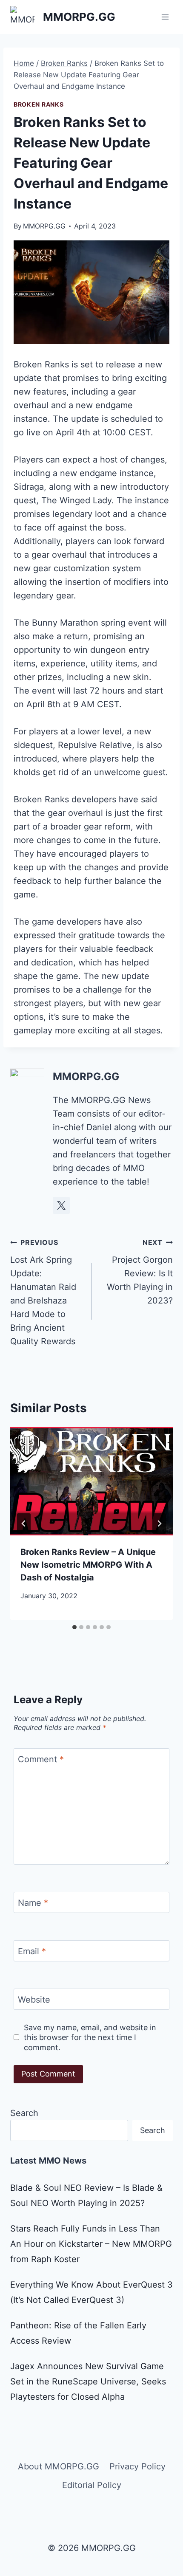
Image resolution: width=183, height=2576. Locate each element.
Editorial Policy (92, 2485)
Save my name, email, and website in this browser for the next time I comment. (90, 2037)
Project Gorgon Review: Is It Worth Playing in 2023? (140, 1272)
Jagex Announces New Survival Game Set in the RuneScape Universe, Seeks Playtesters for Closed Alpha (88, 2381)
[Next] (159, 1524)
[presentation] (91, 1481)
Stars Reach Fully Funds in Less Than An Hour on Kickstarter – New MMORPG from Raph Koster (91, 2244)
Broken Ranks (39, 104)
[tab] (74, 1627)
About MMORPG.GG (59, 2466)
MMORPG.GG (44, 226)
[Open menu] (165, 17)
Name (33, 1903)
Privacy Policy (137, 2466)
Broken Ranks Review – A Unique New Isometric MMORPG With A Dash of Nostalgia (88, 1565)
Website (34, 2000)
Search (24, 2113)
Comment (41, 1759)
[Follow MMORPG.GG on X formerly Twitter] (61, 1205)
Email (32, 1951)
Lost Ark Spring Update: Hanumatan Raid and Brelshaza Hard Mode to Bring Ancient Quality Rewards (43, 1292)
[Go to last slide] (24, 1524)
